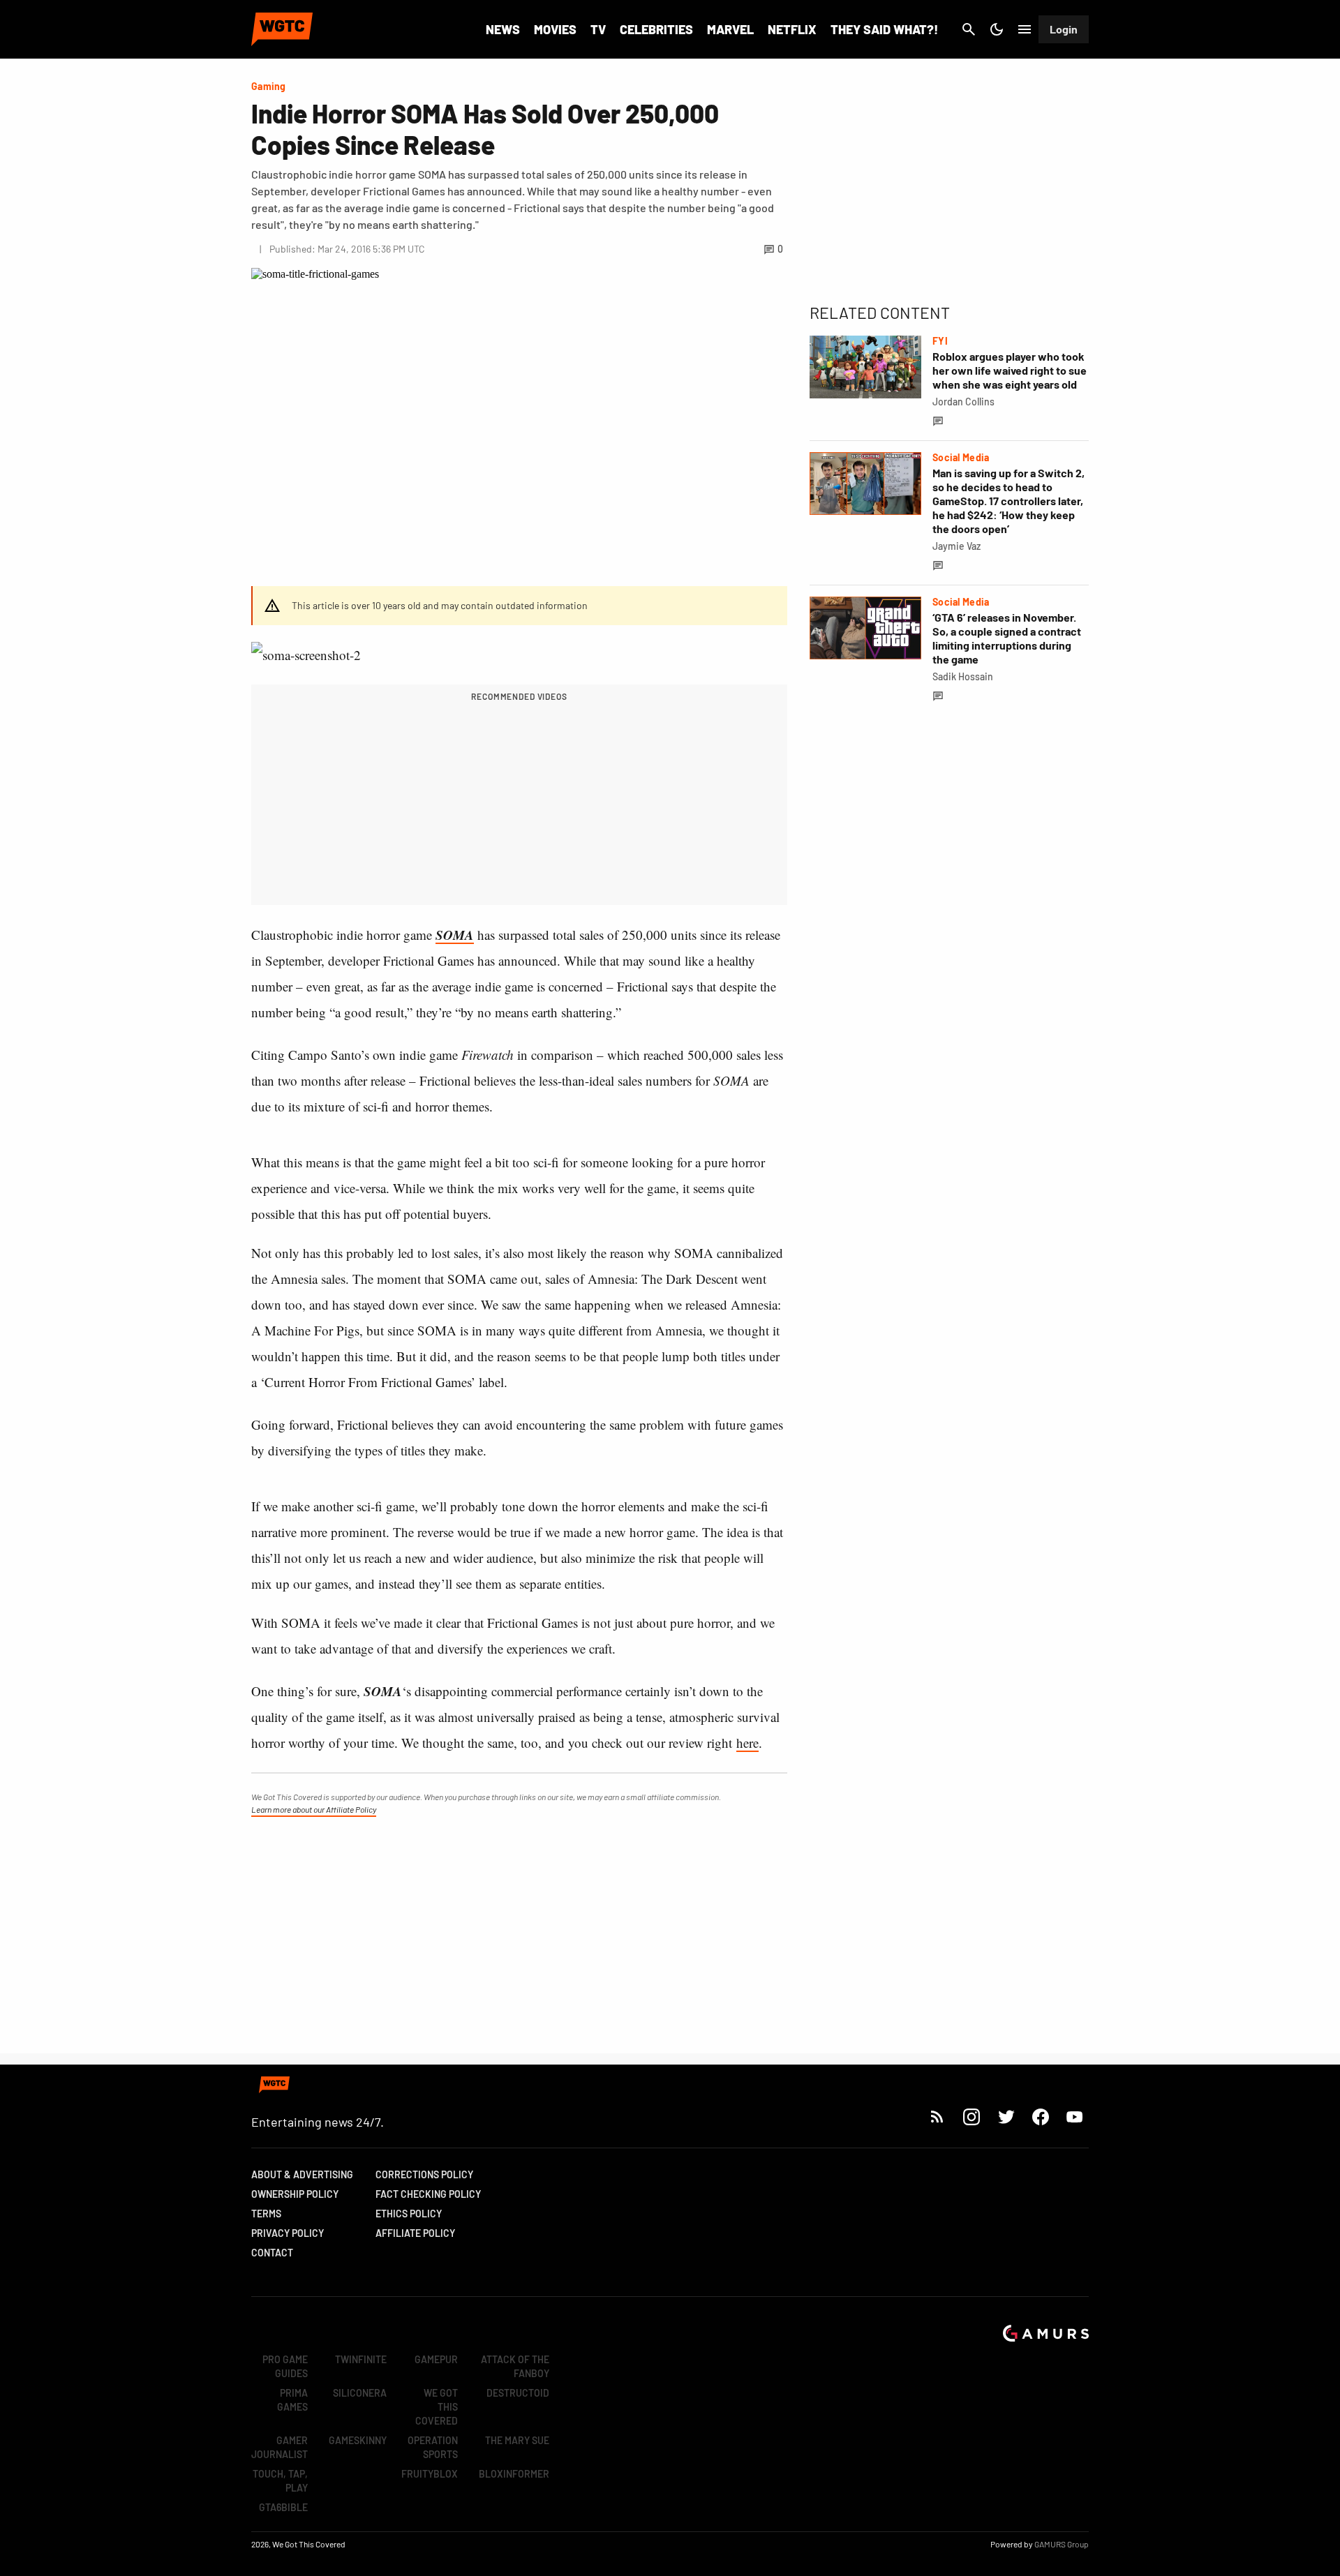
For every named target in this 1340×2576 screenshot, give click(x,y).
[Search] (969, 29)
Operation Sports (433, 2447)
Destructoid (518, 2393)
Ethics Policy (409, 2214)
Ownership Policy (295, 2194)
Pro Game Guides (285, 2366)
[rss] (937, 2117)
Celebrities (656, 29)
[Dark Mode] (997, 29)
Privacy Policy (288, 2233)
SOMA (455, 935)
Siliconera (360, 2393)
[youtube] (1075, 2117)
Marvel (730, 29)
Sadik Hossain (963, 676)
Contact (272, 2253)
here (747, 1743)
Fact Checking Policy (428, 2194)
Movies (555, 29)
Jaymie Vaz (956, 546)
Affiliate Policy (415, 2233)
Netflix (792, 29)
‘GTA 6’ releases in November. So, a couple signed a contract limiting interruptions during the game (1007, 638)
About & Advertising (302, 2174)
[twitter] (1006, 2117)
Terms (266, 2214)
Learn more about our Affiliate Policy (314, 1809)
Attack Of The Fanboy (515, 2366)
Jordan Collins (963, 402)
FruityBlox (430, 2474)
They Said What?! (884, 29)
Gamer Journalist (280, 2447)
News (503, 29)
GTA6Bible (283, 2507)
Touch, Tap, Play (280, 2481)
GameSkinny (358, 2440)
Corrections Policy (424, 2174)
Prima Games (292, 2400)
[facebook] (1040, 2117)
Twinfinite (361, 2359)
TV (598, 29)
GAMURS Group (1062, 2544)
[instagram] (971, 2117)
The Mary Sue (517, 2440)
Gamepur (436, 2359)
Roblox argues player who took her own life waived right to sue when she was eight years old (1010, 370)
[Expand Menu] (1025, 29)
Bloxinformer (514, 2474)
